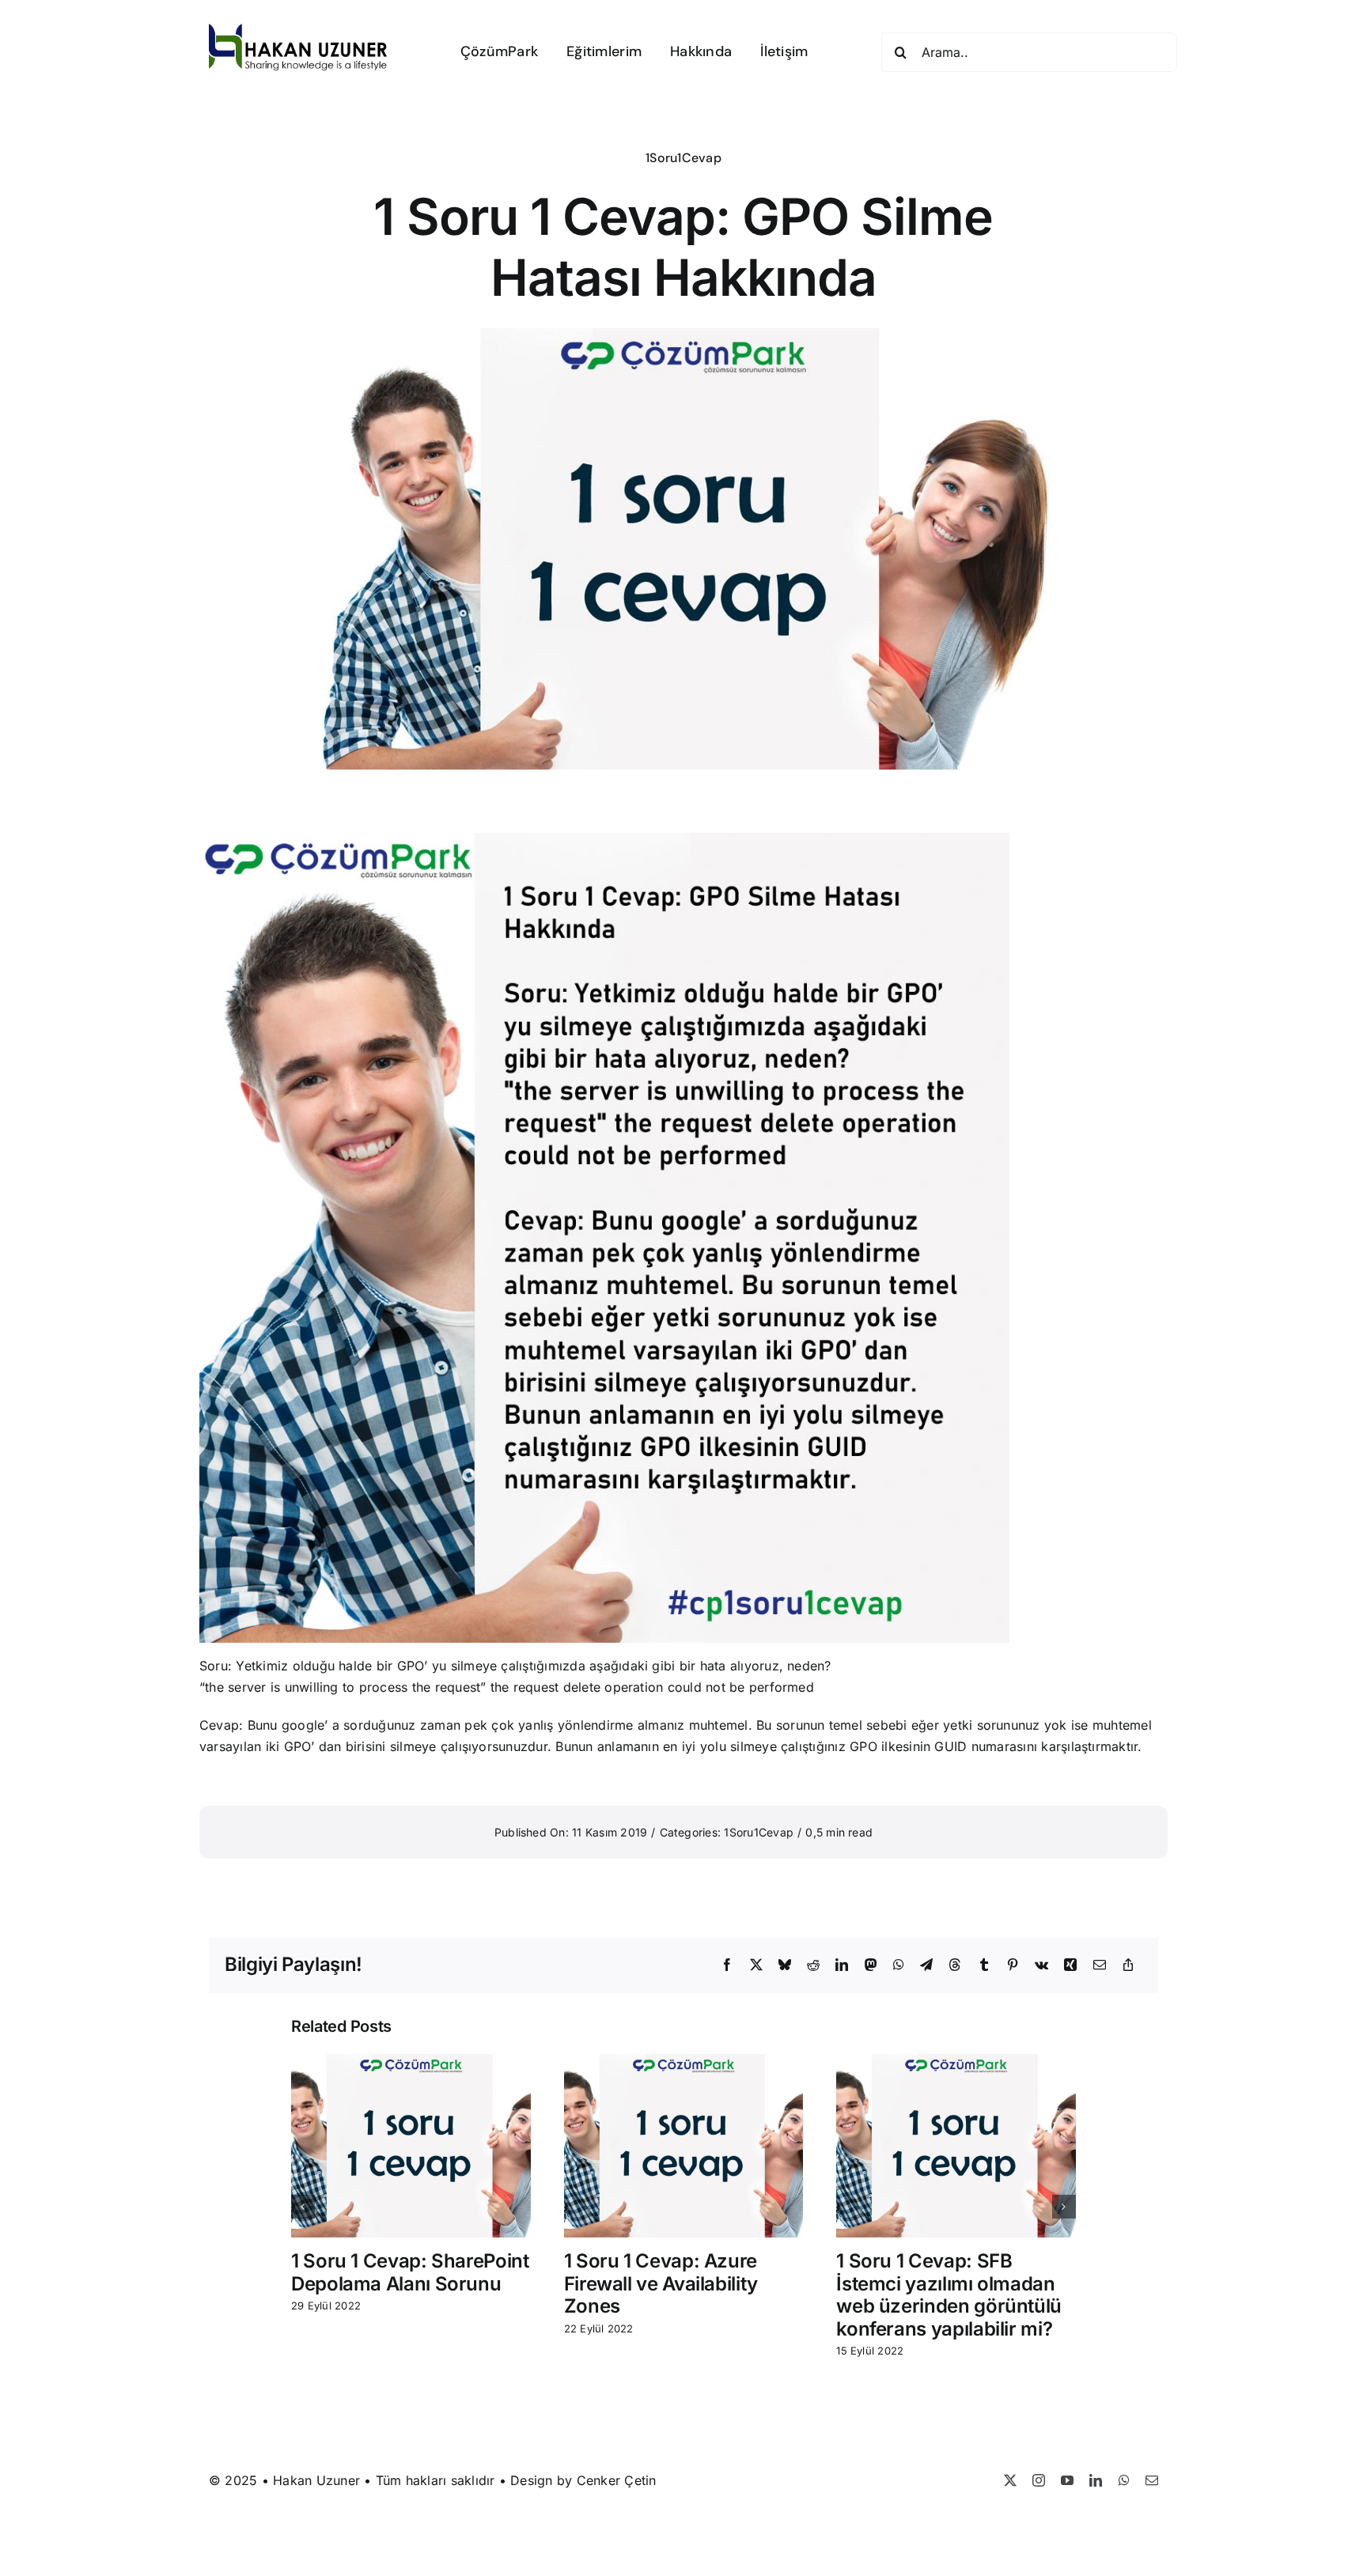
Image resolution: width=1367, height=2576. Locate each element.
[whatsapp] (1124, 2480)
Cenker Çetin (617, 2480)
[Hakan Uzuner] (298, 30)
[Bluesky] (785, 1965)
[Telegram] (926, 1965)
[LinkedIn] (842, 1965)
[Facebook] (727, 1965)
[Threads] (955, 1965)
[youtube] (1067, 2480)
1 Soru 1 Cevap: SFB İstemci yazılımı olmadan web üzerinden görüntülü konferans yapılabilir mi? (949, 2295)
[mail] (1152, 2480)
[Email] (1100, 1965)
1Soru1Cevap (683, 158)
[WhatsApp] (899, 1965)
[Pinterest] (1013, 1965)
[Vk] (1041, 1965)
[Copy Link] (1128, 1965)
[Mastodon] (871, 1965)
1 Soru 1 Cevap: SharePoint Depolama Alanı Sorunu (410, 2272)
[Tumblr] (984, 1965)
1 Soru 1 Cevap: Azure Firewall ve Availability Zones (661, 2284)
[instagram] (1039, 2480)
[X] (756, 1965)
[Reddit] (813, 1965)
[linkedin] (1096, 2480)
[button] (303, 2207)
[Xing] (1070, 1965)
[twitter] (1010, 2480)
